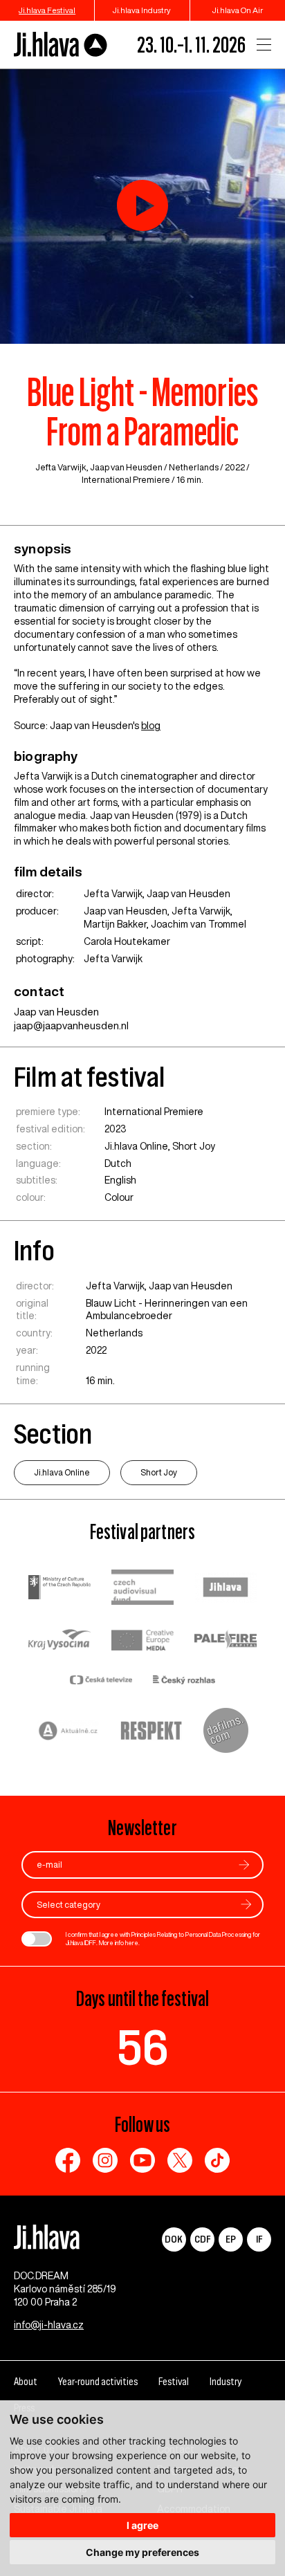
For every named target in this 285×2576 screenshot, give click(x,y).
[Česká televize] (101, 1681)
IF (259, 2239)
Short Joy (194, 1146)
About (26, 2381)
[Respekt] (151, 1732)
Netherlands (194, 467)
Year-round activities (98, 2381)
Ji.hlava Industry (142, 10)
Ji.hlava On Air (238, 10)
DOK (174, 2239)
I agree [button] (142, 2525)
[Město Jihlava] (226, 1589)
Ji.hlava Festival (47, 10)
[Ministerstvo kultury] (59, 1589)
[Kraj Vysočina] (59, 1641)
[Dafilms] (226, 1732)
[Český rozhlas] (184, 1681)
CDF (202, 2239)
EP (231, 2239)
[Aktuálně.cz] (68, 1732)
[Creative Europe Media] (142, 1641)
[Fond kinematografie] (142, 1589)
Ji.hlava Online (136, 1146)
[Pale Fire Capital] (226, 1641)
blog (151, 726)
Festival (174, 2381)
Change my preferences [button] (142, 2552)
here (132, 1943)
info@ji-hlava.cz (49, 2325)
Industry (226, 2381)
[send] (244, 1865)
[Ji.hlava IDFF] (61, 45)
